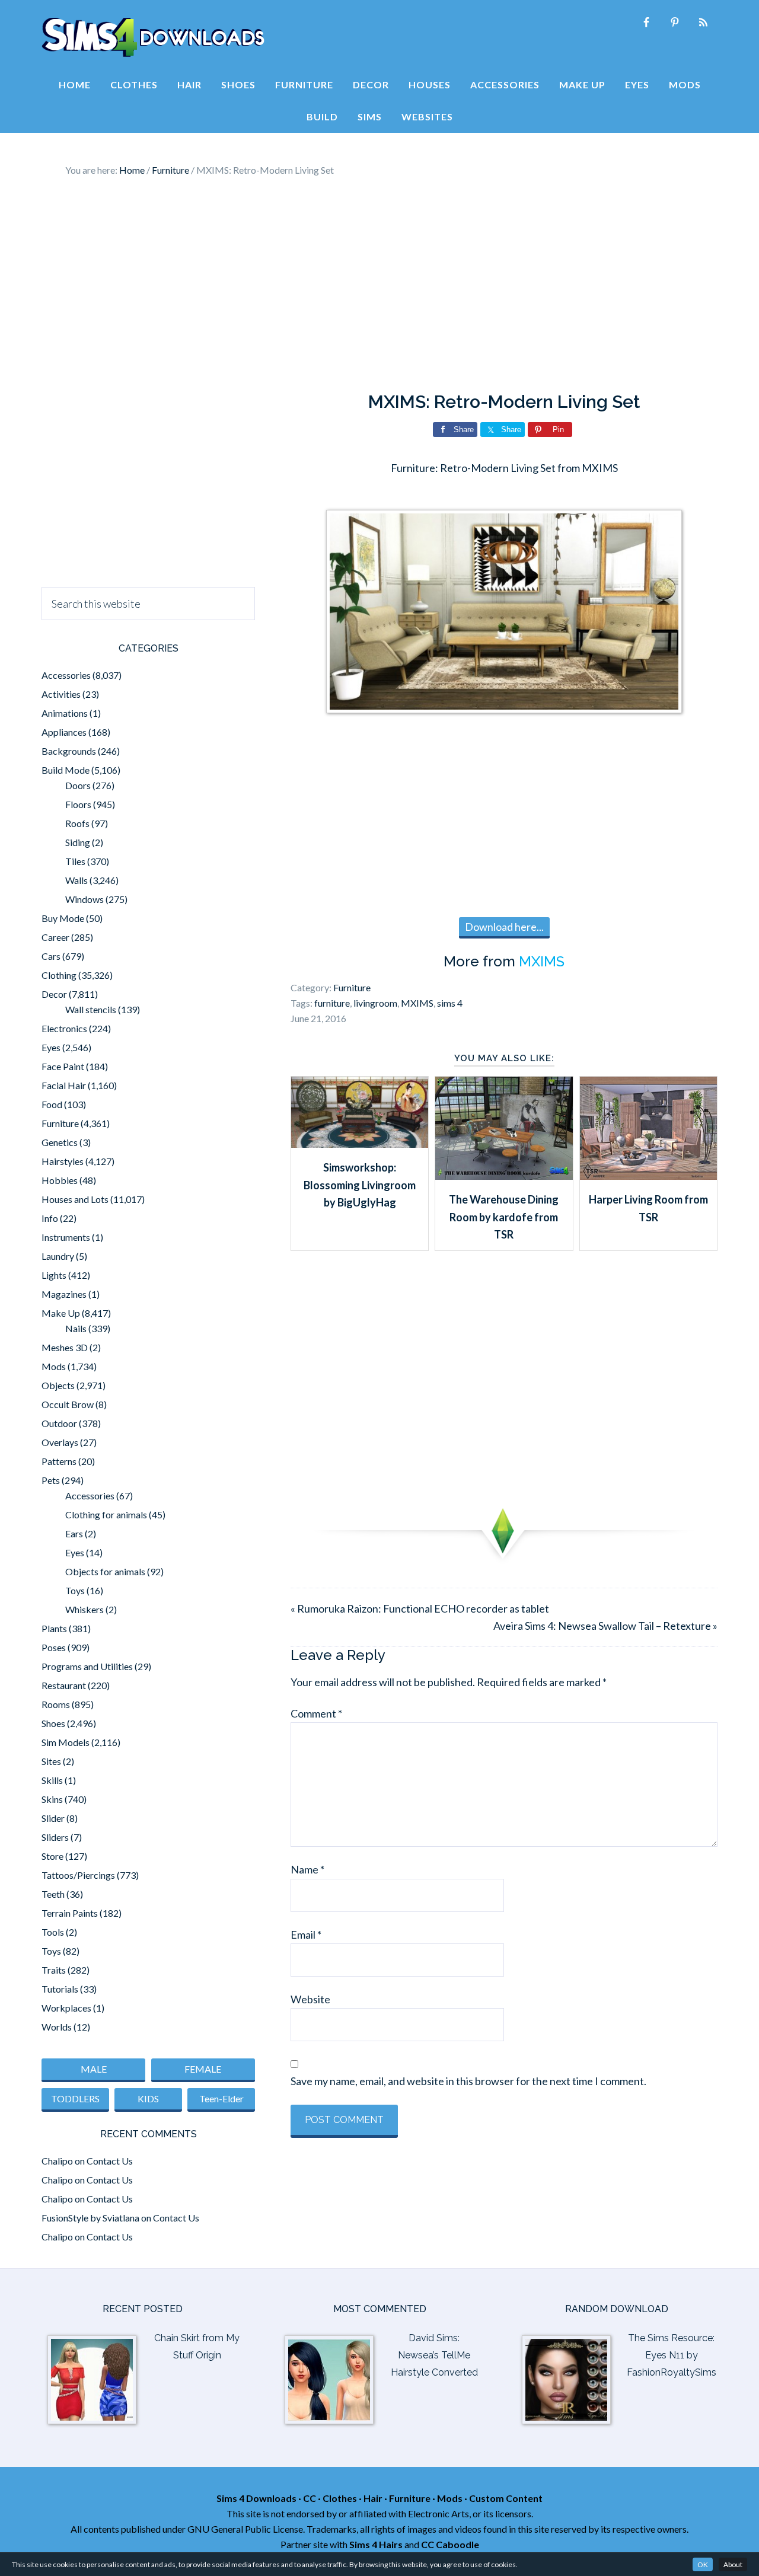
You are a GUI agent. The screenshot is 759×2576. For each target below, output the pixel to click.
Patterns (59, 1461)
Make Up (61, 1313)
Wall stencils (91, 1009)
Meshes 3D (65, 1347)
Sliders (55, 1837)
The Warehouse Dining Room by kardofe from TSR (504, 1217)
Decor (54, 994)
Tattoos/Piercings (78, 1875)
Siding (78, 842)
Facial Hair (64, 1085)
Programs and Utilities (87, 1666)
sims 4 (450, 1003)
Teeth (53, 1894)
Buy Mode (63, 918)
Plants (54, 1628)
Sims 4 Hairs (376, 2544)
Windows (84, 899)
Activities (61, 694)
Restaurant (64, 1685)
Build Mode (66, 770)
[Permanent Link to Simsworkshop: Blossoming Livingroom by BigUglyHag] (360, 1144)
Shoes (53, 1723)
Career (55, 937)
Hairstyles (63, 1161)
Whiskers (84, 1609)
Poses (54, 1647)
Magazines (64, 1294)
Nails (76, 1328)
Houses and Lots (75, 1199)
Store (52, 1856)
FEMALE (203, 2069)
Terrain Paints (70, 1913)
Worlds (57, 2027)
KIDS (148, 2098)
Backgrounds (69, 751)
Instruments (66, 1237)
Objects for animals (105, 1571)
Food (52, 1104)
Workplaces (66, 2008)
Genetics (60, 1142)
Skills (52, 1780)
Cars (51, 956)
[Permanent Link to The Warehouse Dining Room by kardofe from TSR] (504, 1176)
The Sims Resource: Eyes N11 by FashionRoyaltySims (672, 2355)
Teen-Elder (221, 2098)
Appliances (64, 732)
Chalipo (57, 2161)
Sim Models (66, 1742)
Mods (54, 1366)
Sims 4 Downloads (153, 37)
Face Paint (63, 1066)
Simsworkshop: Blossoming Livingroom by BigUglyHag (360, 1185)
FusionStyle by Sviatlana (90, 2218)
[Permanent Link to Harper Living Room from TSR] (648, 1176)
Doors (78, 785)
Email (306, 1935)
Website (310, 1999)
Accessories (66, 675)
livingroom (375, 1003)
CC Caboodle (450, 2544)
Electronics (64, 1028)
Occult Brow (68, 1404)
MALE (94, 2069)
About (733, 2564)
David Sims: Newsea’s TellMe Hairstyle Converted (434, 2355)
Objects (58, 1385)
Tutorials (60, 1989)
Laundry (58, 1256)
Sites (51, 1761)
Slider (53, 1818)
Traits (54, 1970)
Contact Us (110, 2161)
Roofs (77, 823)
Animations (65, 713)
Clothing (59, 975)
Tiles (75, 861)
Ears (74, 1533)
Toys (75, 1590)
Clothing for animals (106, 1514)
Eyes (51, 1047)
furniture (332, 1003)
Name (307, 1869)
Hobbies (60, 1180)
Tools (53, 1932)
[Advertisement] (379, 285)
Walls (76, 880)
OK (703, 2564)
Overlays (60, 1442)
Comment (316, 1713)
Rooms (56, 1704)
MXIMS (542, 961)
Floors (78, 804)
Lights (54, 1275)
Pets (51, 1480)
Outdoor (59, 1423)
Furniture (352, 987)
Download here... (504, 927)
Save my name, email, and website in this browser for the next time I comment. (468, 2081)
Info (50, 1218)
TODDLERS (75, 2098)
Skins (52, 1799)
